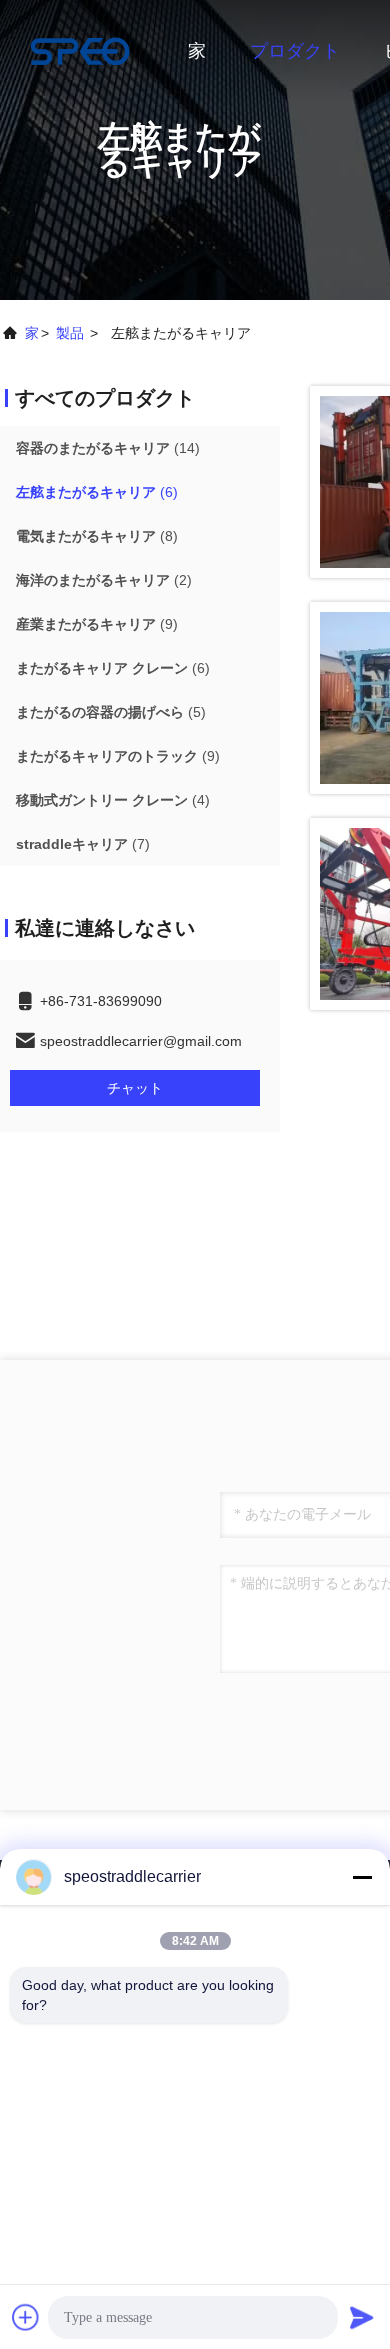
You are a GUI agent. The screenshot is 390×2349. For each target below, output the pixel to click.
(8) (97, 536)
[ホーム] (80, 50)
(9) (97, 624)
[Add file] (26, 2317)
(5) (111, 712)
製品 (70, 333)
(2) (104, 580)
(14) (108, 448)
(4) (113, 800)
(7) (83, 844)
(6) (97, 492)
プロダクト (295, 51)
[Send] (362, 2317)
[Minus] (362, 1877)
